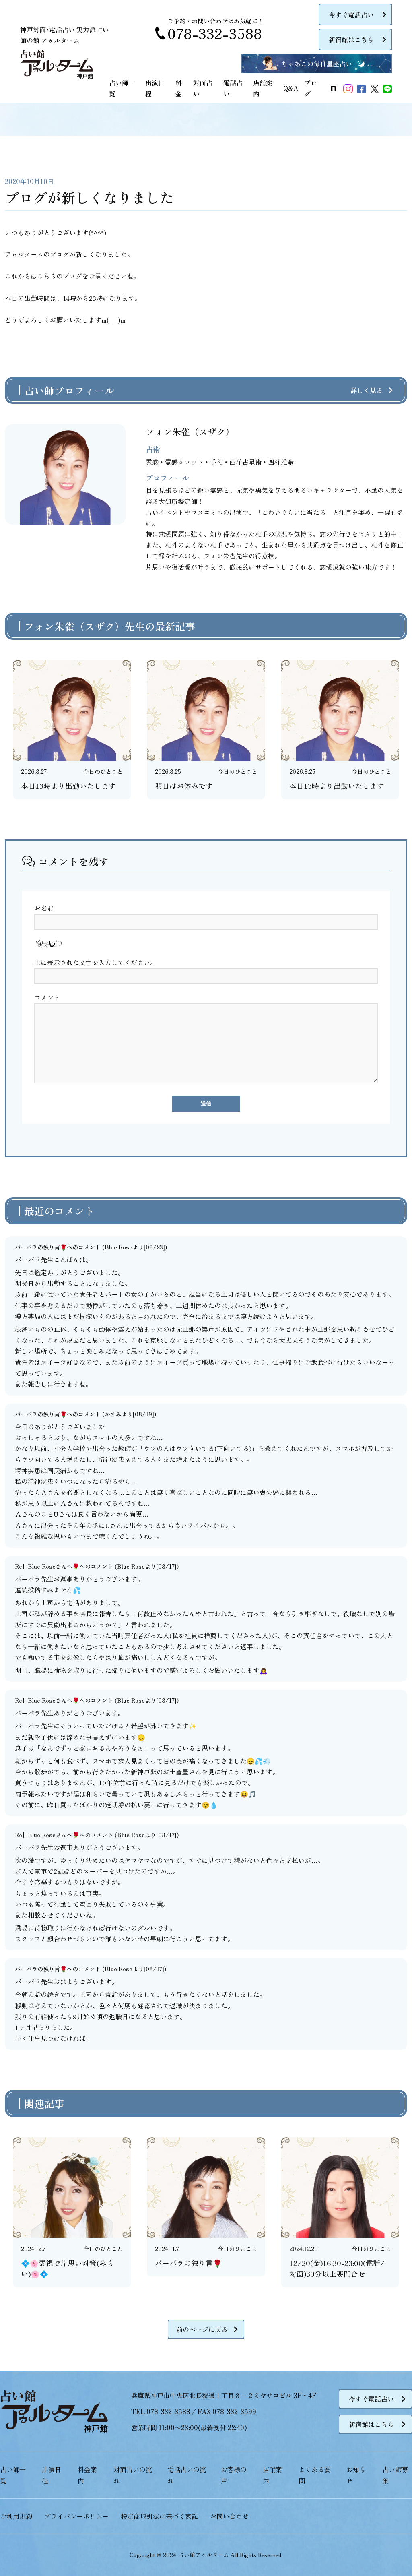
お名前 (44, 908)
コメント (47, 997)
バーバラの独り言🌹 (41, 1247)
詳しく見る (367, 390)
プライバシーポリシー (76, 2516)
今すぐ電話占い (351, 14)
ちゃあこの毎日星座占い (317, 64)
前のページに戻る (202, 2329)
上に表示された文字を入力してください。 (95, 962)
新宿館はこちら (351, 39)
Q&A (291, 88)
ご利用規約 (16, 2516)
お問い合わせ (229, 2516)
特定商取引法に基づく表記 (159, 2516)
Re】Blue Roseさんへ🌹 (47, 1566)
